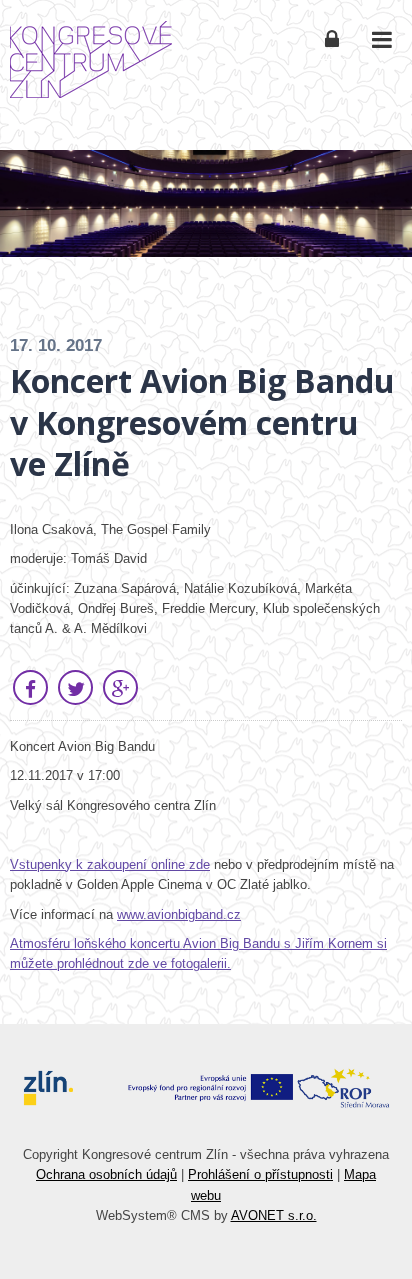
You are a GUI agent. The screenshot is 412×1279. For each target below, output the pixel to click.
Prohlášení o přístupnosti (260, 1174)
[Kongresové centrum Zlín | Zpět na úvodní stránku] (91, 60)
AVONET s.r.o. (274, 1215)
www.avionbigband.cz (179, 914)
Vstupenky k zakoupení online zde (110, 864)
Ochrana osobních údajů (106, 1174)
